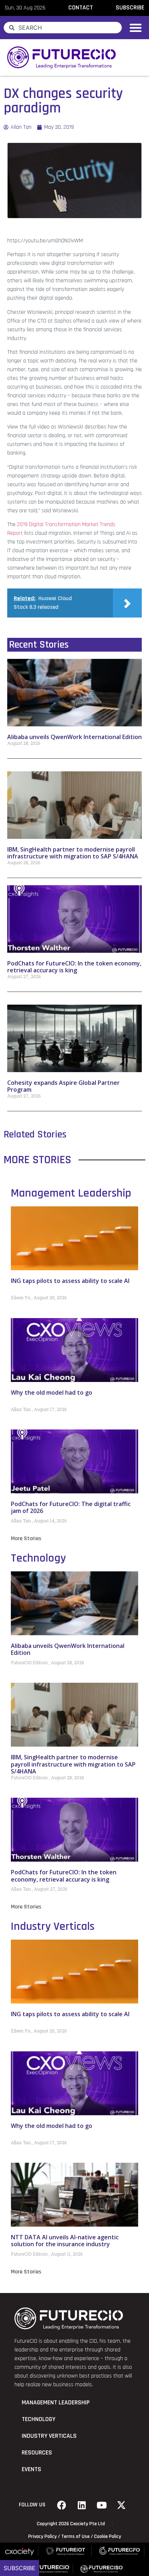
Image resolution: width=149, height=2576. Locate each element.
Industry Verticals (53, 1926)
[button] (136, 28)
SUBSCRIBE (130, 8)
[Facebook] (62, 2505)
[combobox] (63, 28)
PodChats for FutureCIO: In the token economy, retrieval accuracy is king (74, 967)
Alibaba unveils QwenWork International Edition (74, 737)
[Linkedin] (82, 2505)
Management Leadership (71, 1193)
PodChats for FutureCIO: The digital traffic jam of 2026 (71, 1507)
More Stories (26, 1539)
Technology (38, 1558)
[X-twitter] (122, 2505)
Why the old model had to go (52, 1392)
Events (31, 2469)
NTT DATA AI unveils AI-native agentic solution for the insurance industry (65, 2241)
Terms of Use (75, 2536)
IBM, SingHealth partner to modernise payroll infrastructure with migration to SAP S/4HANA (73, 853)
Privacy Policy (42, 2536)
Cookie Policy (108, 2536)
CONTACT (81, 8)
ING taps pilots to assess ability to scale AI (70, 1281)
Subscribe (20, 2568)
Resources (37, 2453)
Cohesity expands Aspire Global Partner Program (63, 1086)
